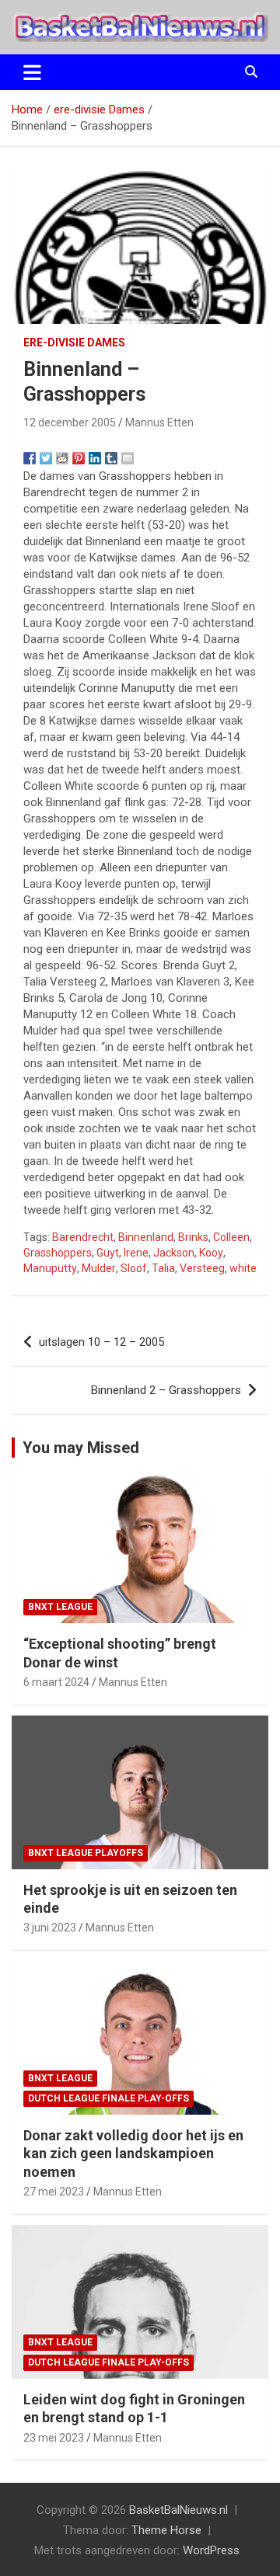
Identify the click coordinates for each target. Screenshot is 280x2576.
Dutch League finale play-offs (108, 2098)
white (243, 1268)
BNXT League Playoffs (86, 1853)
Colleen (231, 1237)
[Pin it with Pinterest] (79, 458)
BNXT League (60, 1607)
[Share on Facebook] (30, 458)
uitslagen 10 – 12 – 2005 (101, 1342)
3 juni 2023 (50, 1928)
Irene (136, 1253)
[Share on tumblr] (111, 458)
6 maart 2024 (56, 1682)
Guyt (108, 1253)
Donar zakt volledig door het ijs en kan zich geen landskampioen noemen (133, 2154)
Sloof (134, 1268)
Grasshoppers (58, 1253)
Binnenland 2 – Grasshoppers (166, 1390)
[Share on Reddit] (62, 458)
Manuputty (50, 1268)
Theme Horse (166, 2530)
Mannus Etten (159, 422)
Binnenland (146, 1237)
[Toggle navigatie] (32, 72)
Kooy (211, 1253)
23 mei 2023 (54, 2438)
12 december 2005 (70, 422)
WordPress (211, 2550)
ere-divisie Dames (74, 342)
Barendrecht (83, 1237)
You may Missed (81, 1448)
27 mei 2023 (54, 2192)
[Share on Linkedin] (95, 458)
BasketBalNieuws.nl (178, 2510)
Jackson (174, 1253)
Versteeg (202, 1268)
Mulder (99, 1268)
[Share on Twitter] (46, 458)
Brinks (193, 1237)
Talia (163, 1268)
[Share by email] (128, 458)
